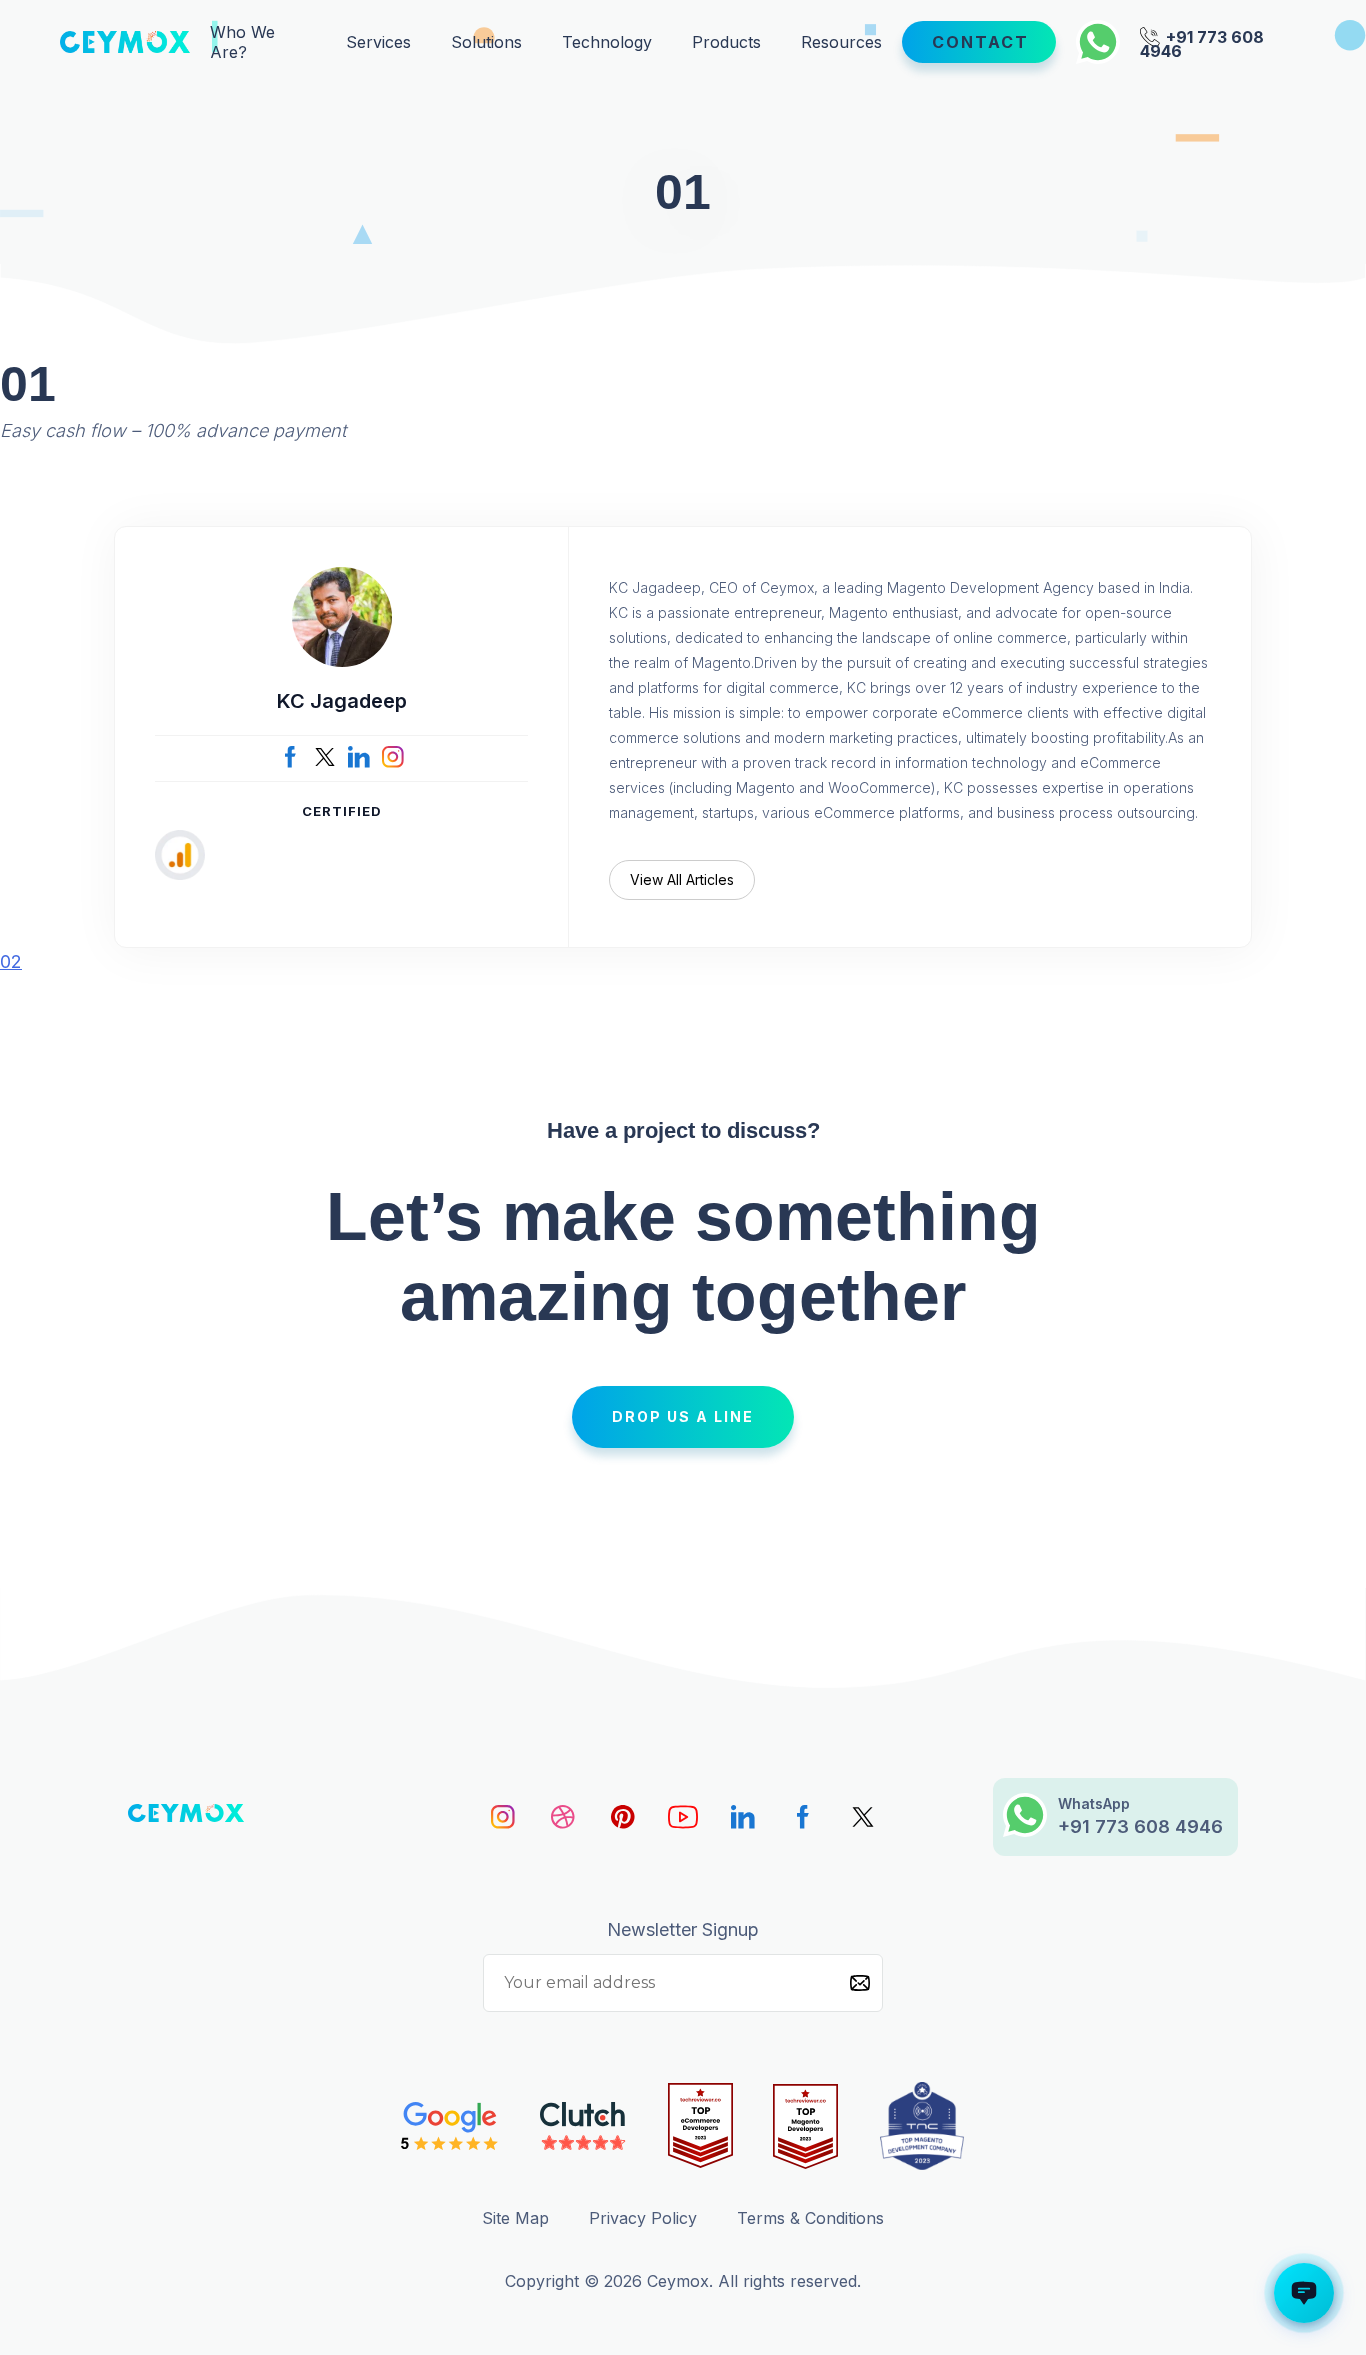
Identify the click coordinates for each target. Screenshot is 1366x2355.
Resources (841, 42)
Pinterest (623, 1817)
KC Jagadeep (342, 701)
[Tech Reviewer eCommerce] (700, 2126)
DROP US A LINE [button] (683, 1416)
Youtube (683, 1817)
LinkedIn (359, 757)
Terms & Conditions (810, 2218)
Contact (980, 42)
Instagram (393, 757)
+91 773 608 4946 (1202, 42)
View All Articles (682, 879)
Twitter (325, 757)
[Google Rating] (450, 2126)
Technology (607, 42)
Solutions (486, 42)
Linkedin (743, 1817)
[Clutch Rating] (583, 2126)
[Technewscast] (922, 2126)
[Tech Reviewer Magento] (805, 2126)
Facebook (291, 757)
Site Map (515, 2218)
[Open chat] (1304, 2293)
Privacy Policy (643, 2218)
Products (726, 42)
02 (11, 961)
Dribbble (563, 1817)
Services (378, 42)
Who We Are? (242, 42)
